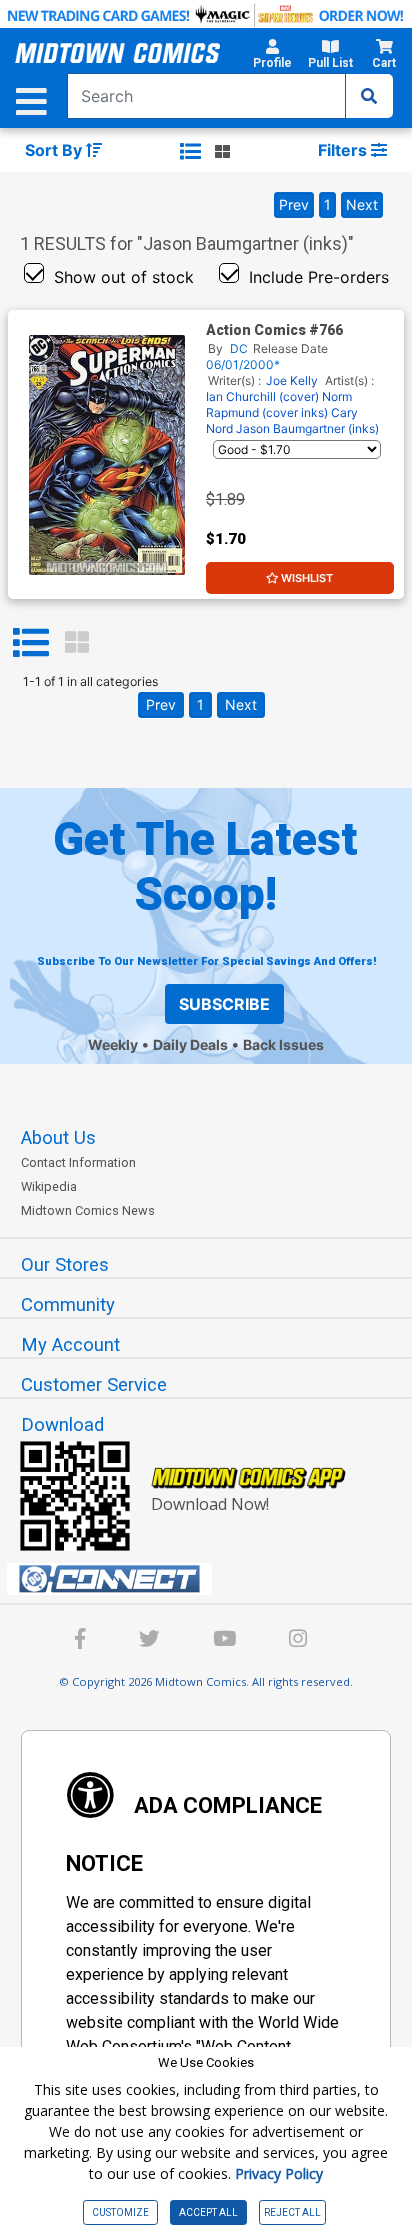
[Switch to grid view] (222, 151)
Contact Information (78, 1162)
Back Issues (283, 1044)
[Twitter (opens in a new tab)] (149, 1641)
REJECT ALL (292, 2212)
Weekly (113, 1044)
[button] (272, 57)
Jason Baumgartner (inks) (307, 428)
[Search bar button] (369, 96)
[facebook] (80, 1641)
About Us (58, 1138)
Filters (344, 150)
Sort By (55, 150)
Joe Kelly (292, 380)
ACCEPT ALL (208, 2212)
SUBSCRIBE (224, 1004)
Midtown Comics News (88, 1210)
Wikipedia (49, 1186)
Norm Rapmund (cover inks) (279, 404)
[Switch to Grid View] (77, 643)
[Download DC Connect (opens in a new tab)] (214, 1579)
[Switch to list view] (190, 151)
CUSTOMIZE (120, 2212)
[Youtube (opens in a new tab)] (224, 1641)
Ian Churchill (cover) (262, 396)
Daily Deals (190, 1044)
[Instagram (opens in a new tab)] (298, 1641)
